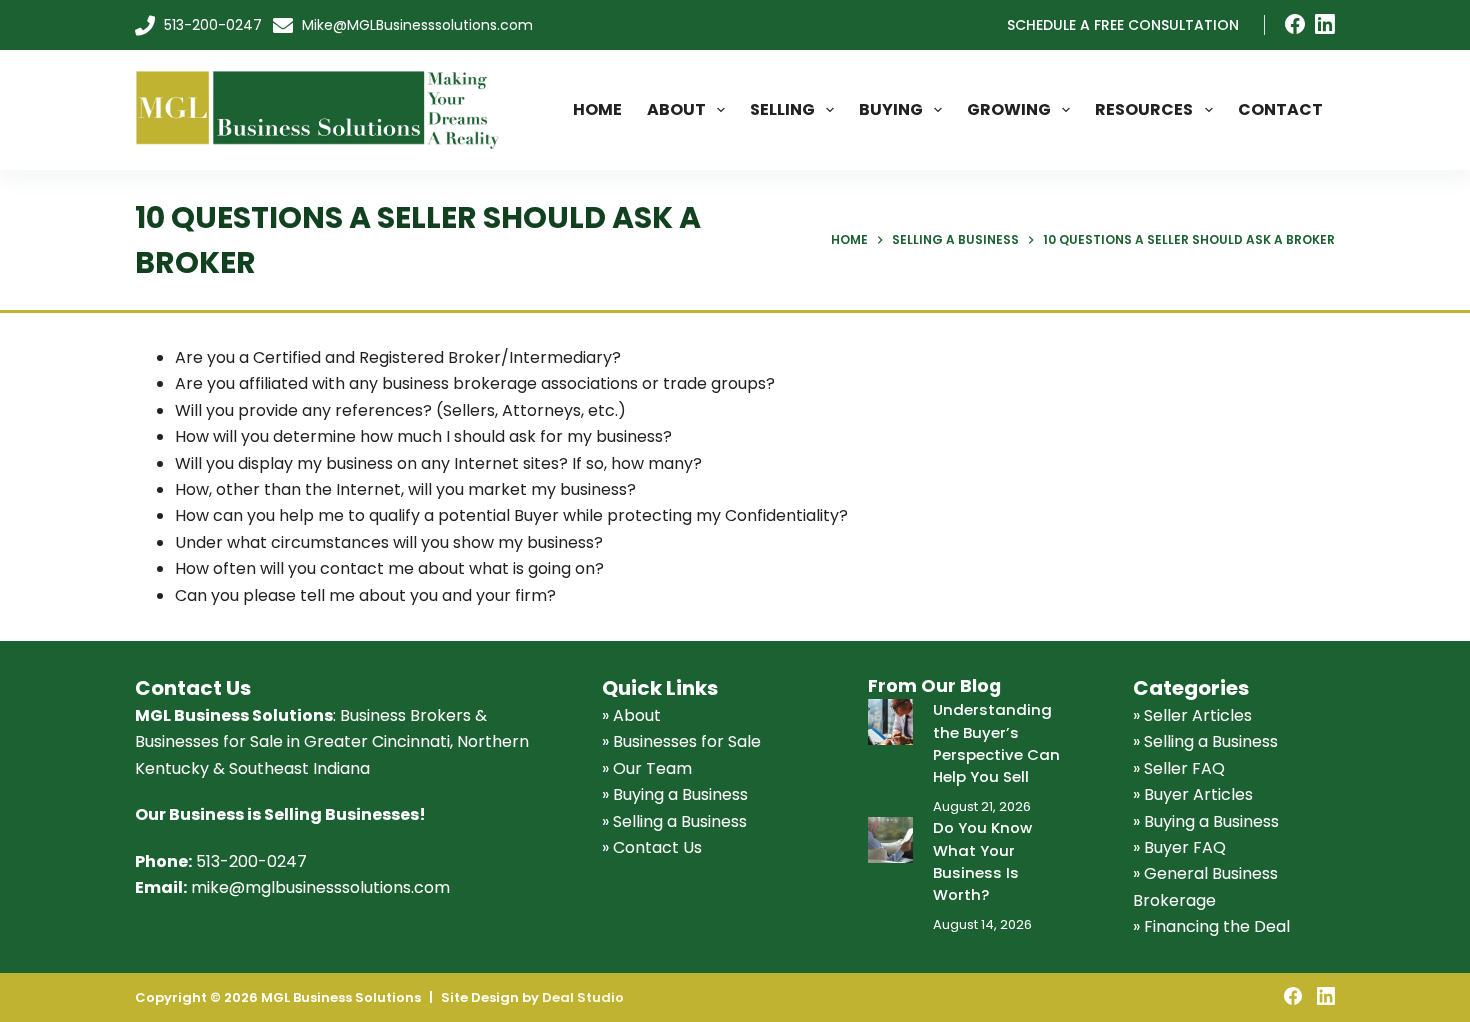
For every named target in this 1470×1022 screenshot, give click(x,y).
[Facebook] (1295, 24)
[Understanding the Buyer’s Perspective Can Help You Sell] (890, 721)
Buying (891, 109)
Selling (782, 109)
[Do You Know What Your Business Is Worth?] (890, 839)
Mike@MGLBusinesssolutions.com (415, 25)
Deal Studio (583, 997)
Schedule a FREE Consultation (1123, 25)
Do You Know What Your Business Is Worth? (982, 861)
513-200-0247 (211, 25)
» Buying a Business (675, 794)
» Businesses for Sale (681, 741)
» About (631, 715)
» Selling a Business (674, 821)
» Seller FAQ (1179, 768)
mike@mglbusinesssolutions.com (320, 887)
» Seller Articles (1192, 715)
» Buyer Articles (1193, 794)
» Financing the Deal (1211, 926)
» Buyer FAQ (1179, 847)
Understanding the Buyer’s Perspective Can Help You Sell (996, 743)
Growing (1009, 109)
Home (597, 109)
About (676, 109)
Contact (1280, 109)
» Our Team (647, 768)
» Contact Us (652, 847)
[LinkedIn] (1325, 24)
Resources (1144, 109)
